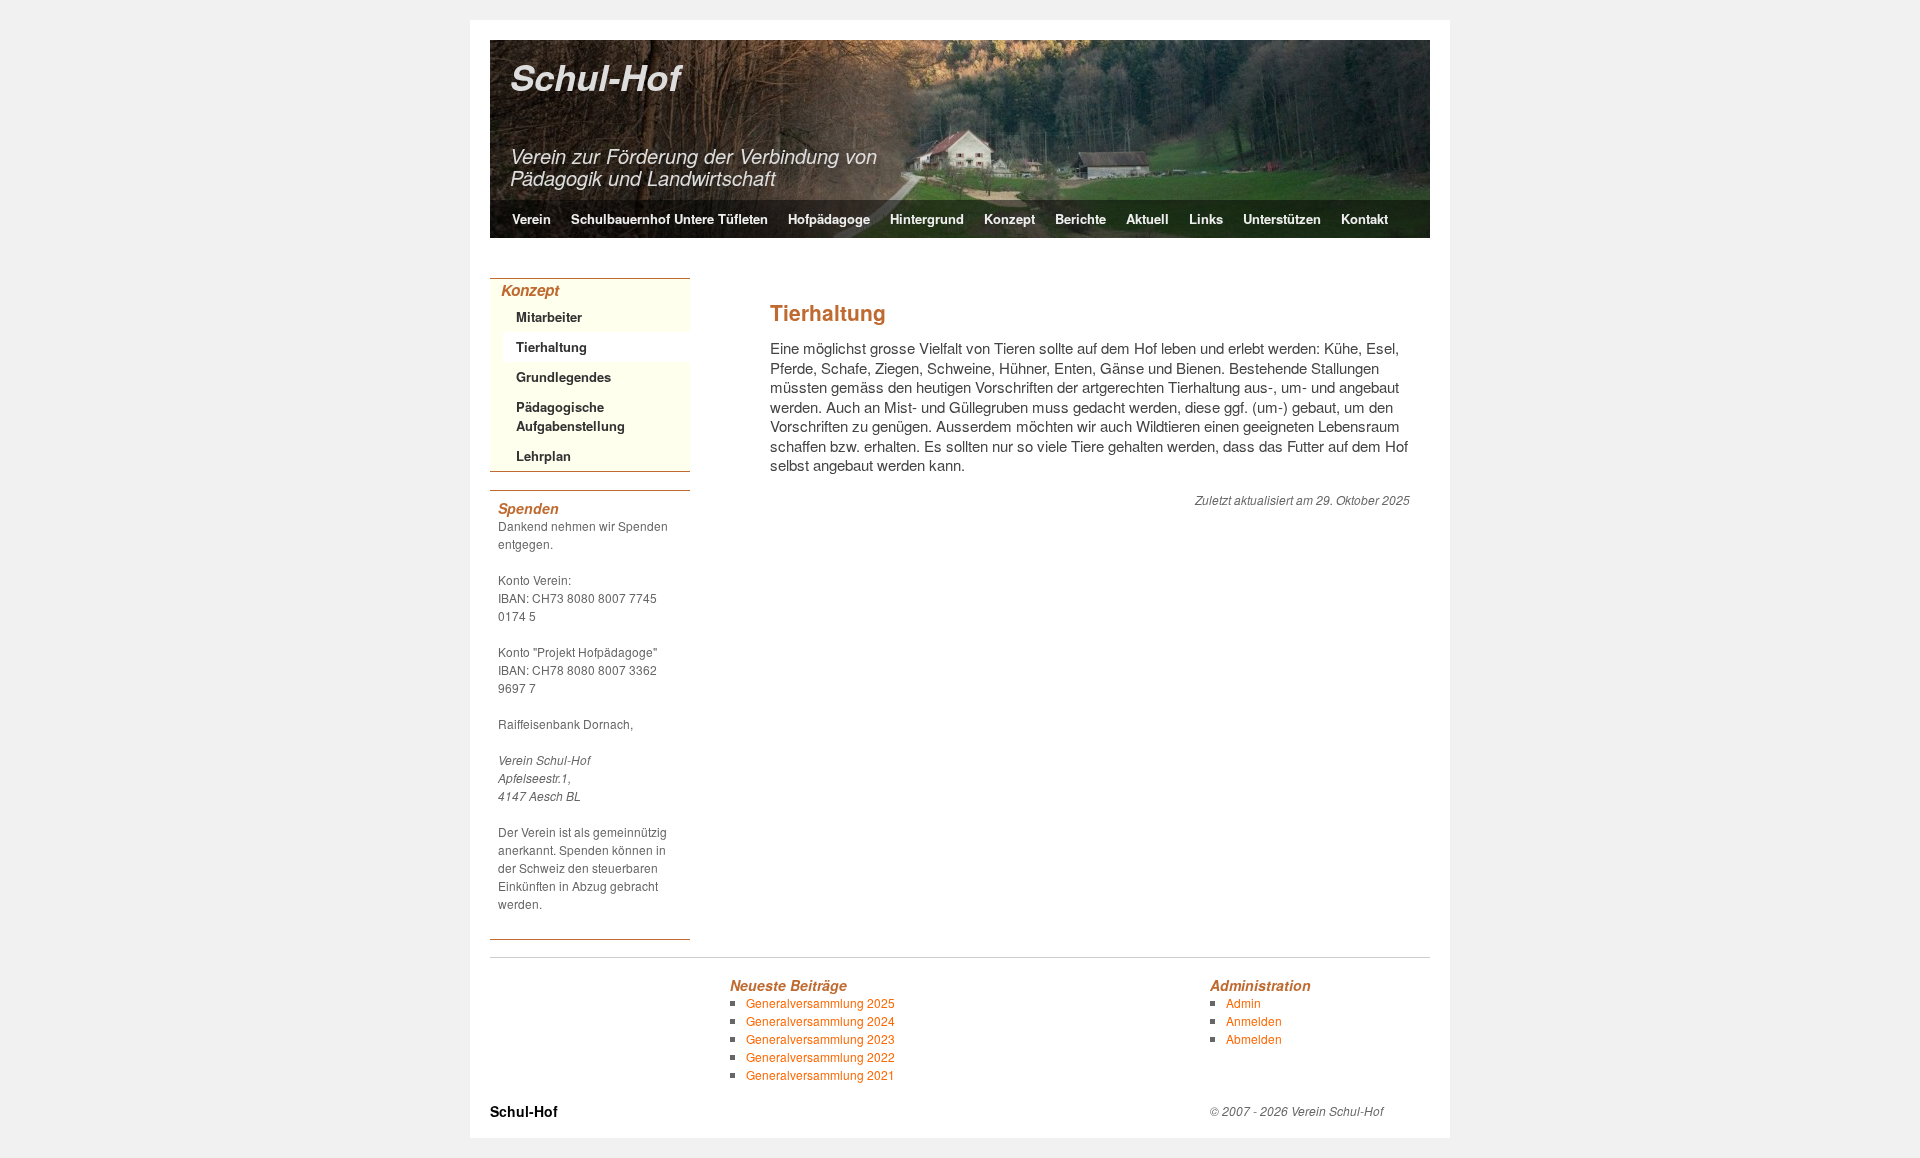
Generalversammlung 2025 (820, 1002)
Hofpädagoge (829, 218)
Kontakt (1364, 218)
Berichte (1080, 218)
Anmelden (1254, 1020)
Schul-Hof (595, 76)
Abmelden (1254, 1038)
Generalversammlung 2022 (820, 1056)
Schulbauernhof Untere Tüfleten (669, 218)
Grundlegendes (563, 376)
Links (1206, 218)
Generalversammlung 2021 (820, 1074)
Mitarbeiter (549, 316)
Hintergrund (927, 218)
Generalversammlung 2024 (820, 1020)
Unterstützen (1282, 218)
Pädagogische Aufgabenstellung (570, 416)
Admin (1243, 1002)
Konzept (1009, 218)
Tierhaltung (551, 346)
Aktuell (1147, 218)
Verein (531, 218)
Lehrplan (543, 455)
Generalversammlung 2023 (820, 1038)
